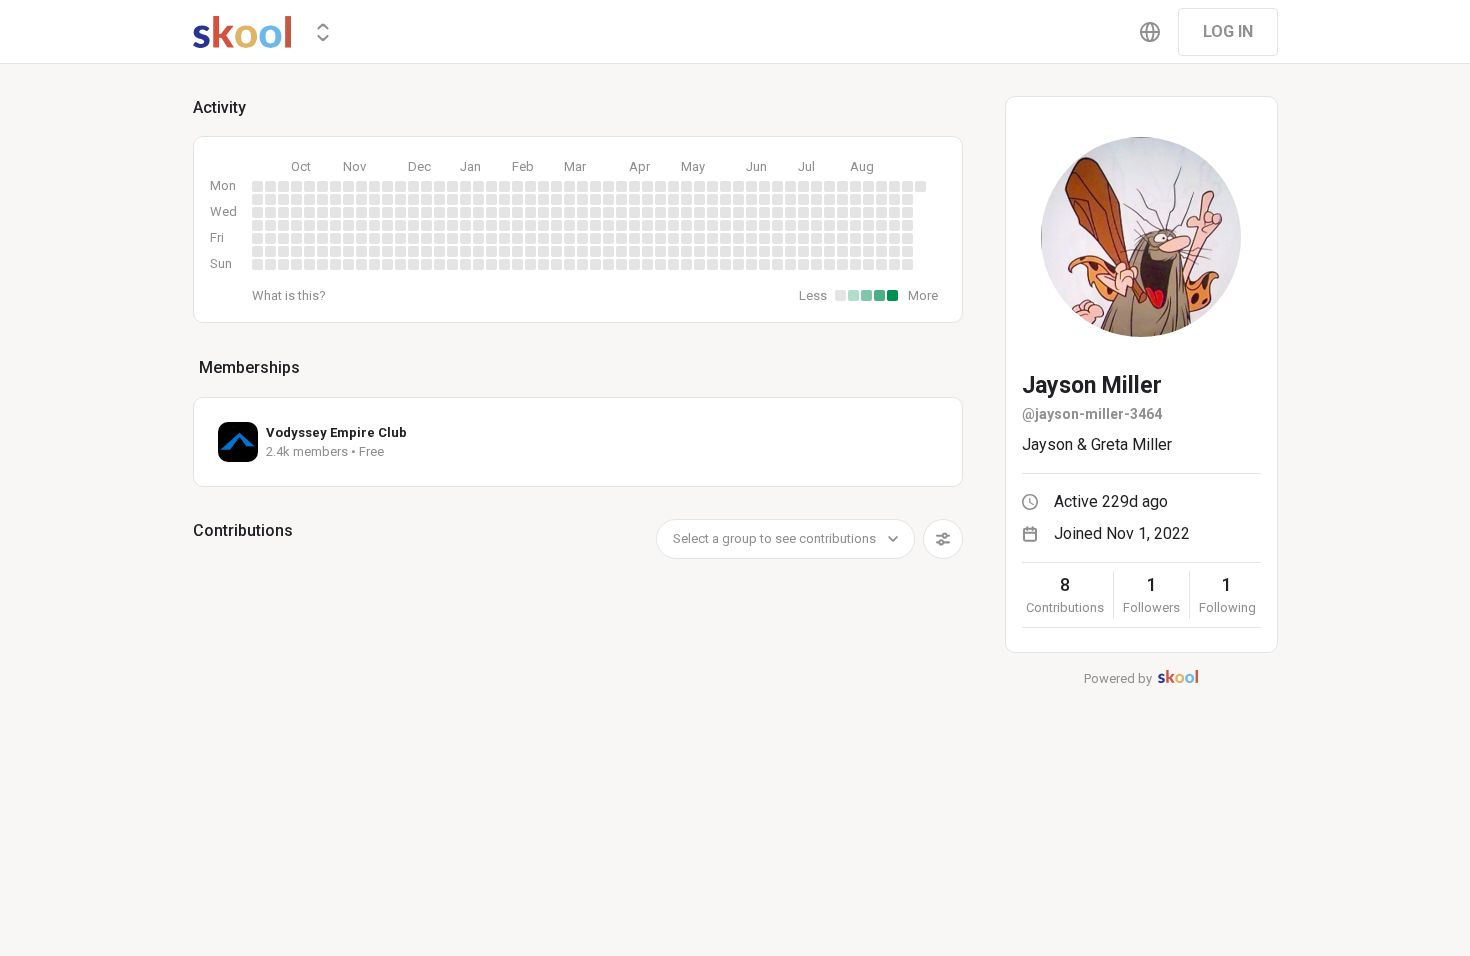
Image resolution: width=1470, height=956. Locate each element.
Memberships (249, 367)
